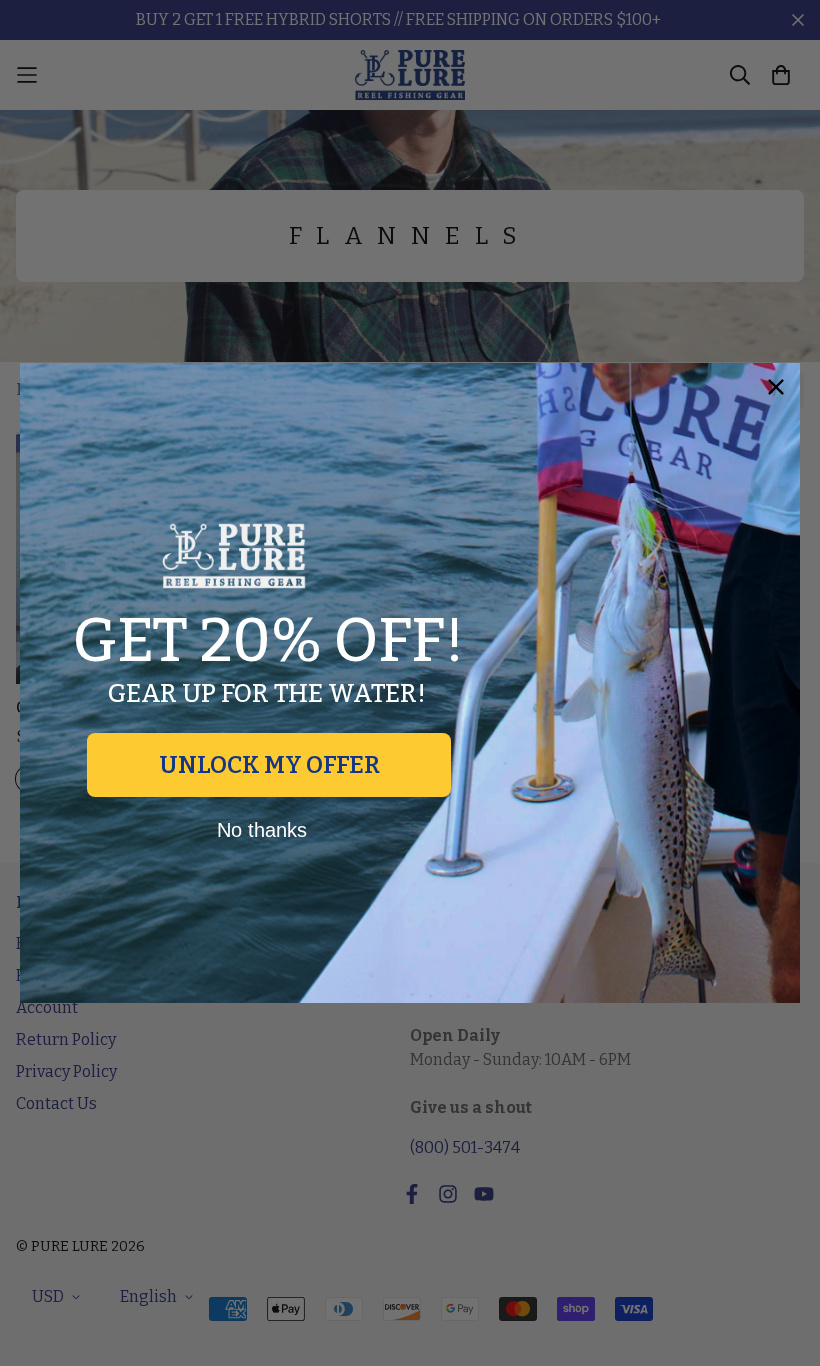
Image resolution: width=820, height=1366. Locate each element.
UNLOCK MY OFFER (269, 765)
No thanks (262, 830)
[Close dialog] (776, 387)
